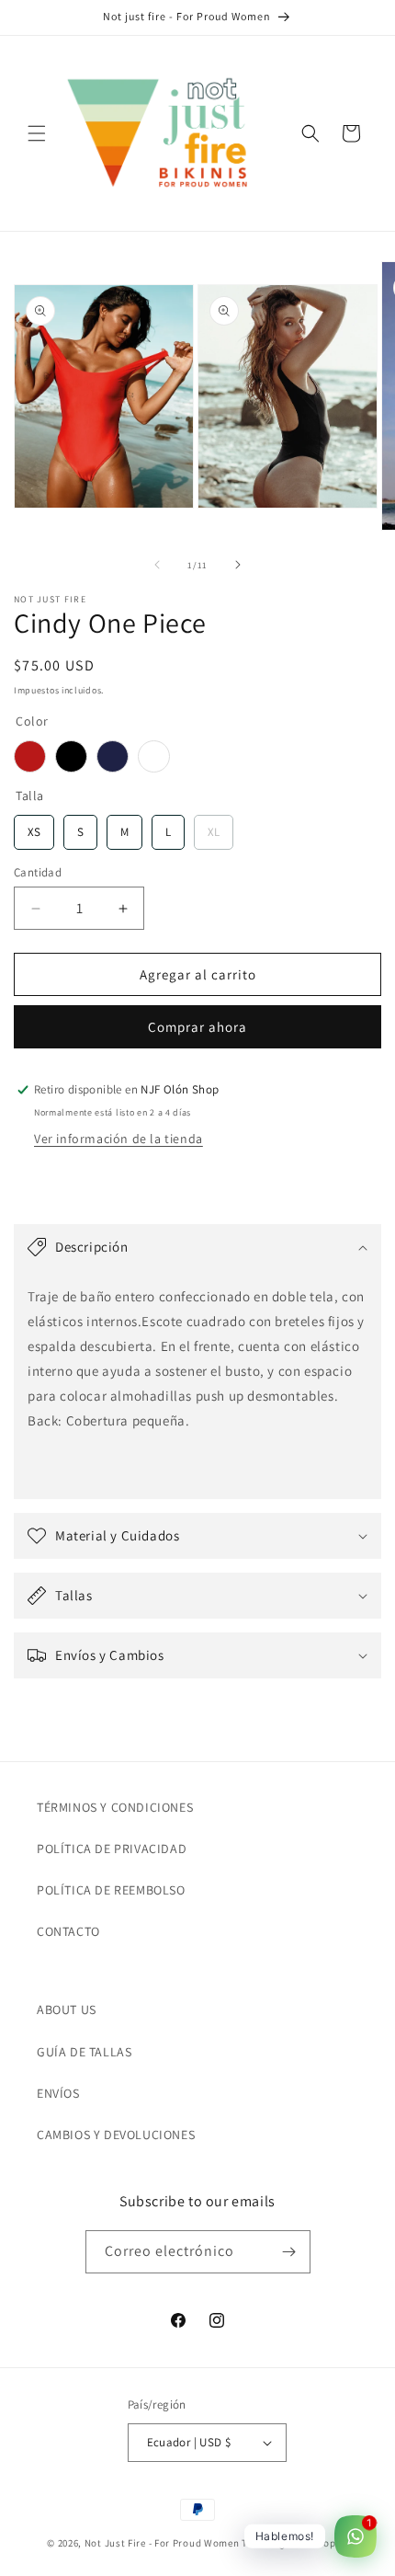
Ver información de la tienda (118, 1139)
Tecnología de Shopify (295, 2543)
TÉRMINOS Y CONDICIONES (115, 1807)
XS (34, 827)
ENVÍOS (58, 2093)
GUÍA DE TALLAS (84, 2052)
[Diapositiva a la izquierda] (157, 565)
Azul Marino (113, 756)
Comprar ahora (197, 1027)
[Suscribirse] (289, 2252)
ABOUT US (67, 2009)
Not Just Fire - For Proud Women (162, 2543)
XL (214, 827)
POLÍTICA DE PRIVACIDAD (112, 1849)
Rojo (30, 756)
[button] (37, 133)
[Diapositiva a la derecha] (238, 565)
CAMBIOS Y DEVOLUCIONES (116, 2135)
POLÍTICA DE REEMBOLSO (111, 1890)
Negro (71, 756)
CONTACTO (68, 1931)
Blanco (154, 756)
